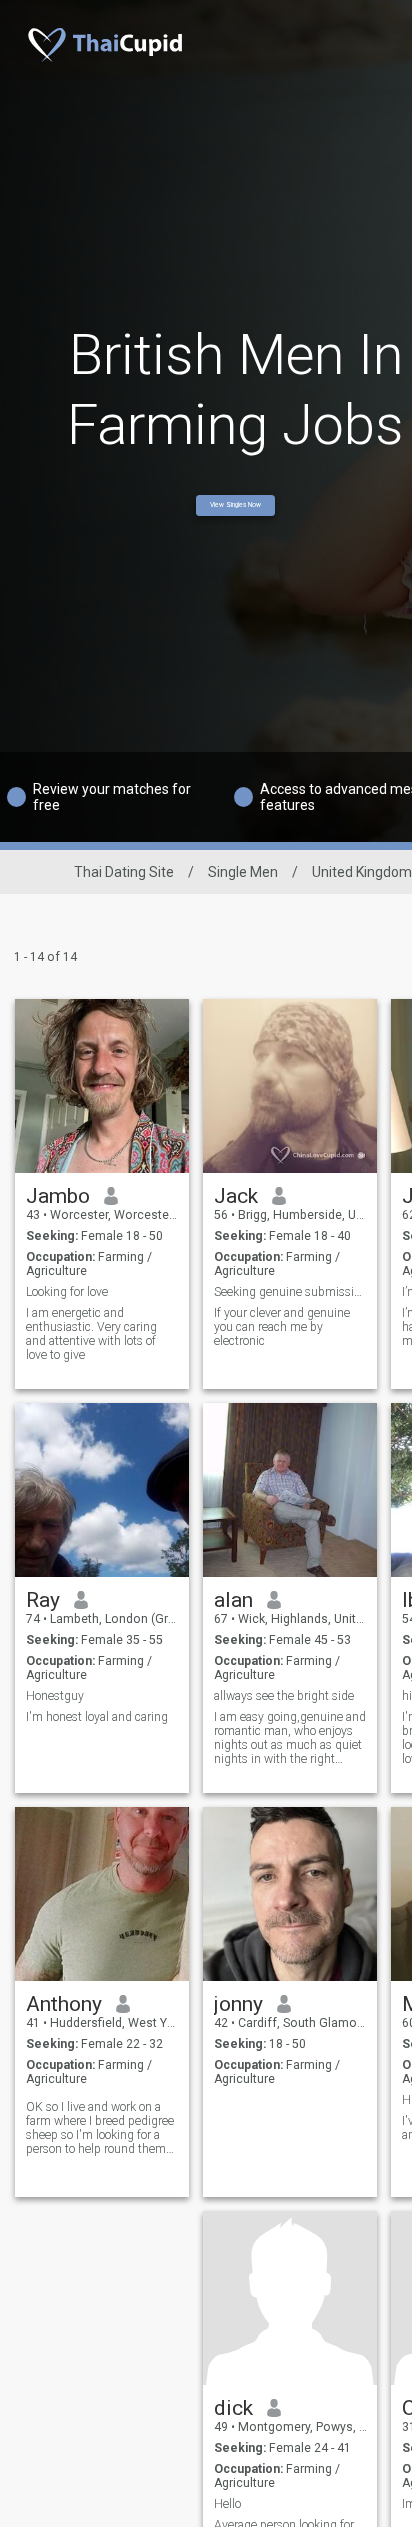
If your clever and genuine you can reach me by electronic (282, 1327)
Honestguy (55, 1696)
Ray (43, 1600)
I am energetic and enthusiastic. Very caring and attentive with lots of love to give (91, 1334)
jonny (238, 2004)
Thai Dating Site (124, 872)
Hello (227, 2504)
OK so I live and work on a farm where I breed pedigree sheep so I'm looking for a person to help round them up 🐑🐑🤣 (100, 2128)
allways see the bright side (284, 1696)
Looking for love (67, 1292)
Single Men (243, 872)
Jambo (58, 1196)
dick (233, 2408)
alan (233, 1600)
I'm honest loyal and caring (97, 1717)
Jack (236, 1196)
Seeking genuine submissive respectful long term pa (290, 1292)
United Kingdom (362, 872)
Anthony (64, 2004)
